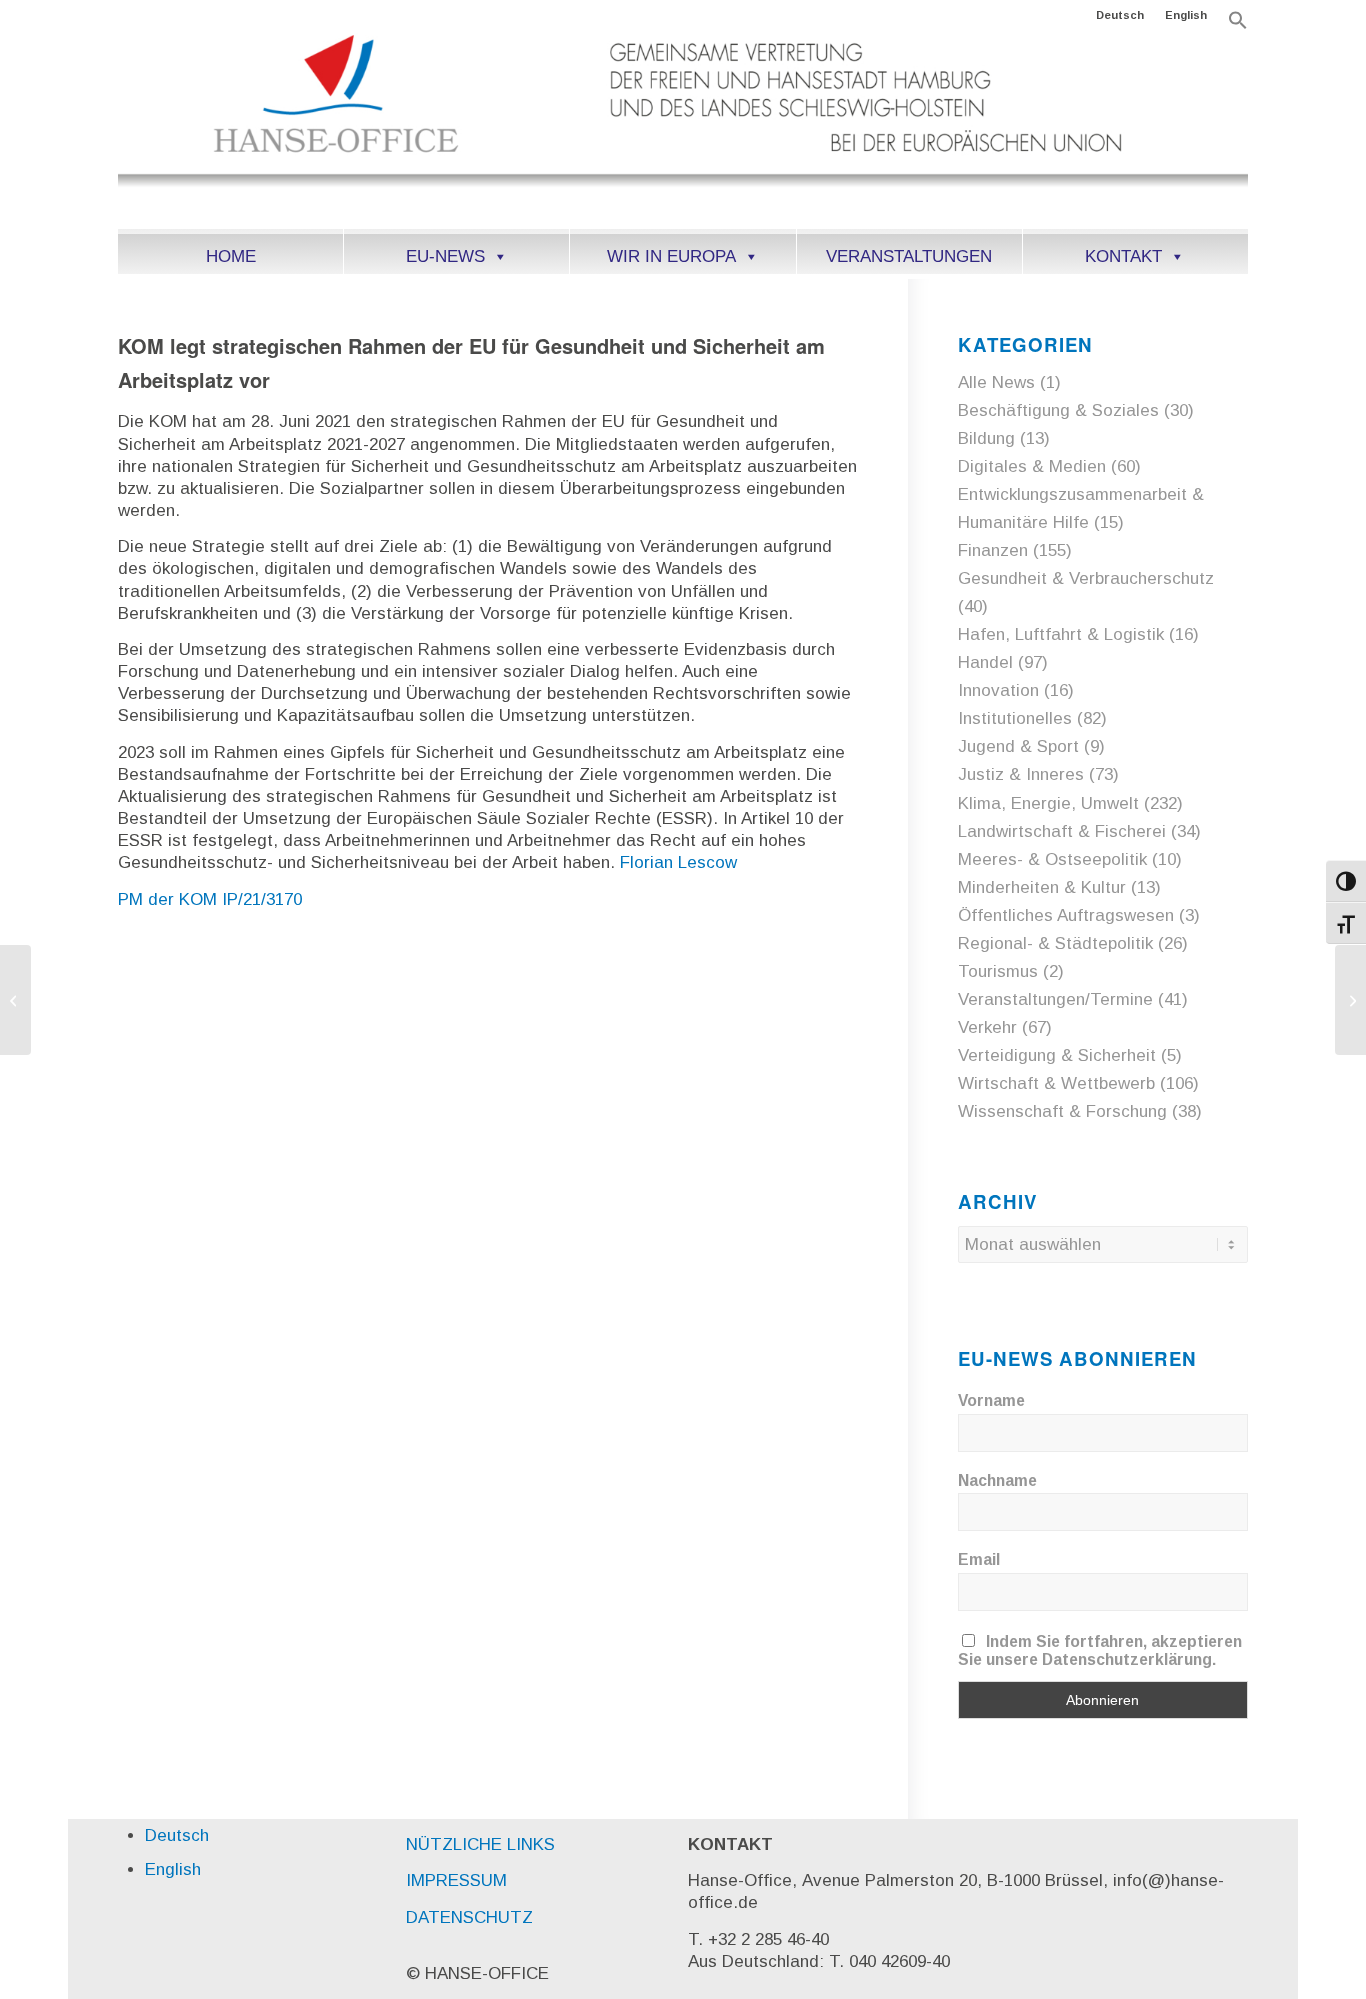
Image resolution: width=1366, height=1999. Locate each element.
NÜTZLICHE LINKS (480, 1844)
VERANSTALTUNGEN (909, 256)
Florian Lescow (678, 862)
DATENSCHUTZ (469, 1917)
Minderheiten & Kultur (1042, 887)
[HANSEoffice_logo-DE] (682, 129)
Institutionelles (1015, 718)
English (1186, 15)
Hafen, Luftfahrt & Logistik (1061, 634)
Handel (985, 662)
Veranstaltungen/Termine (1055, 999)
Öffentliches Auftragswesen (1066, 915)
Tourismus (998, 971)
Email (979, 1559)
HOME (231, 256)
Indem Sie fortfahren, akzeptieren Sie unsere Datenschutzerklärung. (1100, 1650)
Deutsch (1120, 15)
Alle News (996, 382)
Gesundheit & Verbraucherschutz (1086, 578)
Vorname (991, 1400)
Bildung (986, 438)
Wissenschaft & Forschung (1062, 1111)
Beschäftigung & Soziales (1058, 410)
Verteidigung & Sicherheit (1057, 1055)
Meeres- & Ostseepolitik (1052, 859)
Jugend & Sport (1018, 746)
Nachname (997, 1480)
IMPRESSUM (456, 1880)
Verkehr (987, 1027)
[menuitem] (1120, 15)
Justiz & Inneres (1021, 774)
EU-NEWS (445, 256)
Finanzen (993, 550)
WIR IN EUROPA (671, 256)
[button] (1238, 26)
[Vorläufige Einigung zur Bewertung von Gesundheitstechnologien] (15, 1000)
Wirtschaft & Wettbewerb (1056, 1083)
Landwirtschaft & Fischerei (1062, 831)
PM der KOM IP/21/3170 (210, 899)
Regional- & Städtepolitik (1055, 943)
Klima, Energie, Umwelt (1048, 803)
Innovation (998, 690)
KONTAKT (1123, 256)
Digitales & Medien (1032, 466)
